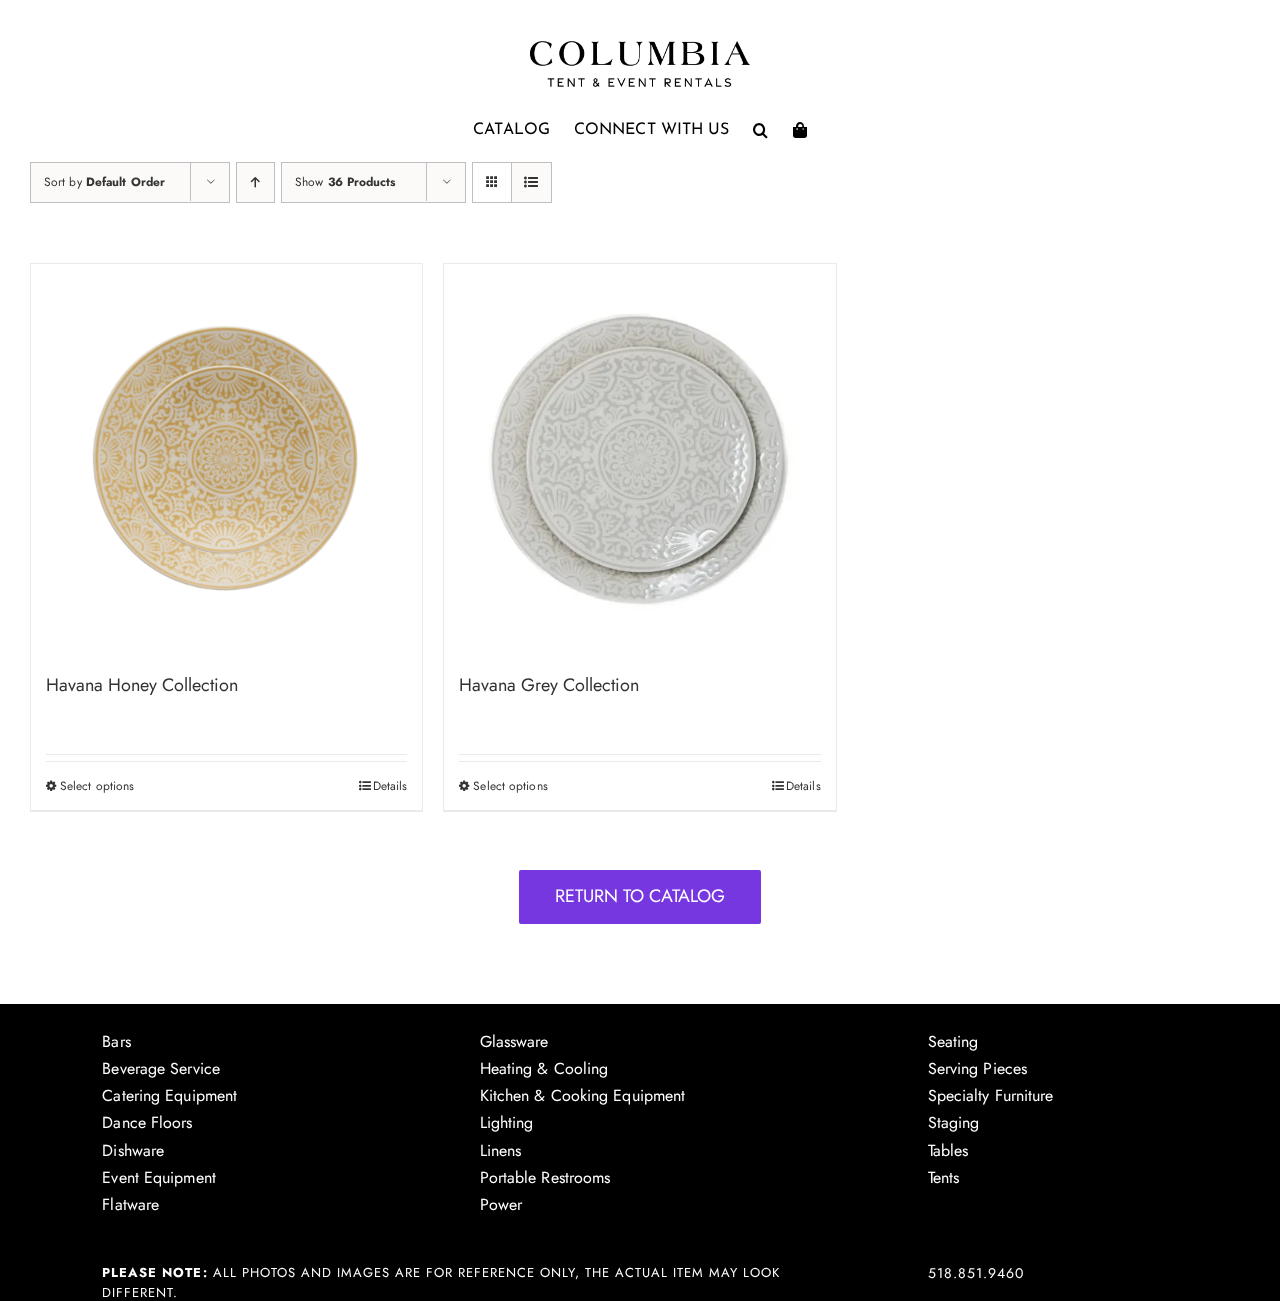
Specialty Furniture (991, 1095)
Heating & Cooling (544, 1068)
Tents (944, 1177)
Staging (954, 1122)
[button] (760, 130)
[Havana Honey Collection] (226, 459)
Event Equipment (159, 1177)
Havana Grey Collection (549, 685)
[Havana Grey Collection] (639, 459)
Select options (97, 786)
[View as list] (531, 182)
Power (501, 1204)
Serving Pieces (977, 1068)
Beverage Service (161, 1068)
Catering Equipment (169, 1095)
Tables (948, 1150)
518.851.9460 (976, 1273)
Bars (116, 1041)
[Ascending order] (255, 182)
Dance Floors (147, 1122)
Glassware (514, 1041)
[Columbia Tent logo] (640, 46)
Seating (953, 1041)
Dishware (133, 1150)
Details (390, 786)
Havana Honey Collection (142, 685)
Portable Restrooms (545, 1177)
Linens (501, 1150)
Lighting (507, 1122)
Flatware (130, 1204)
